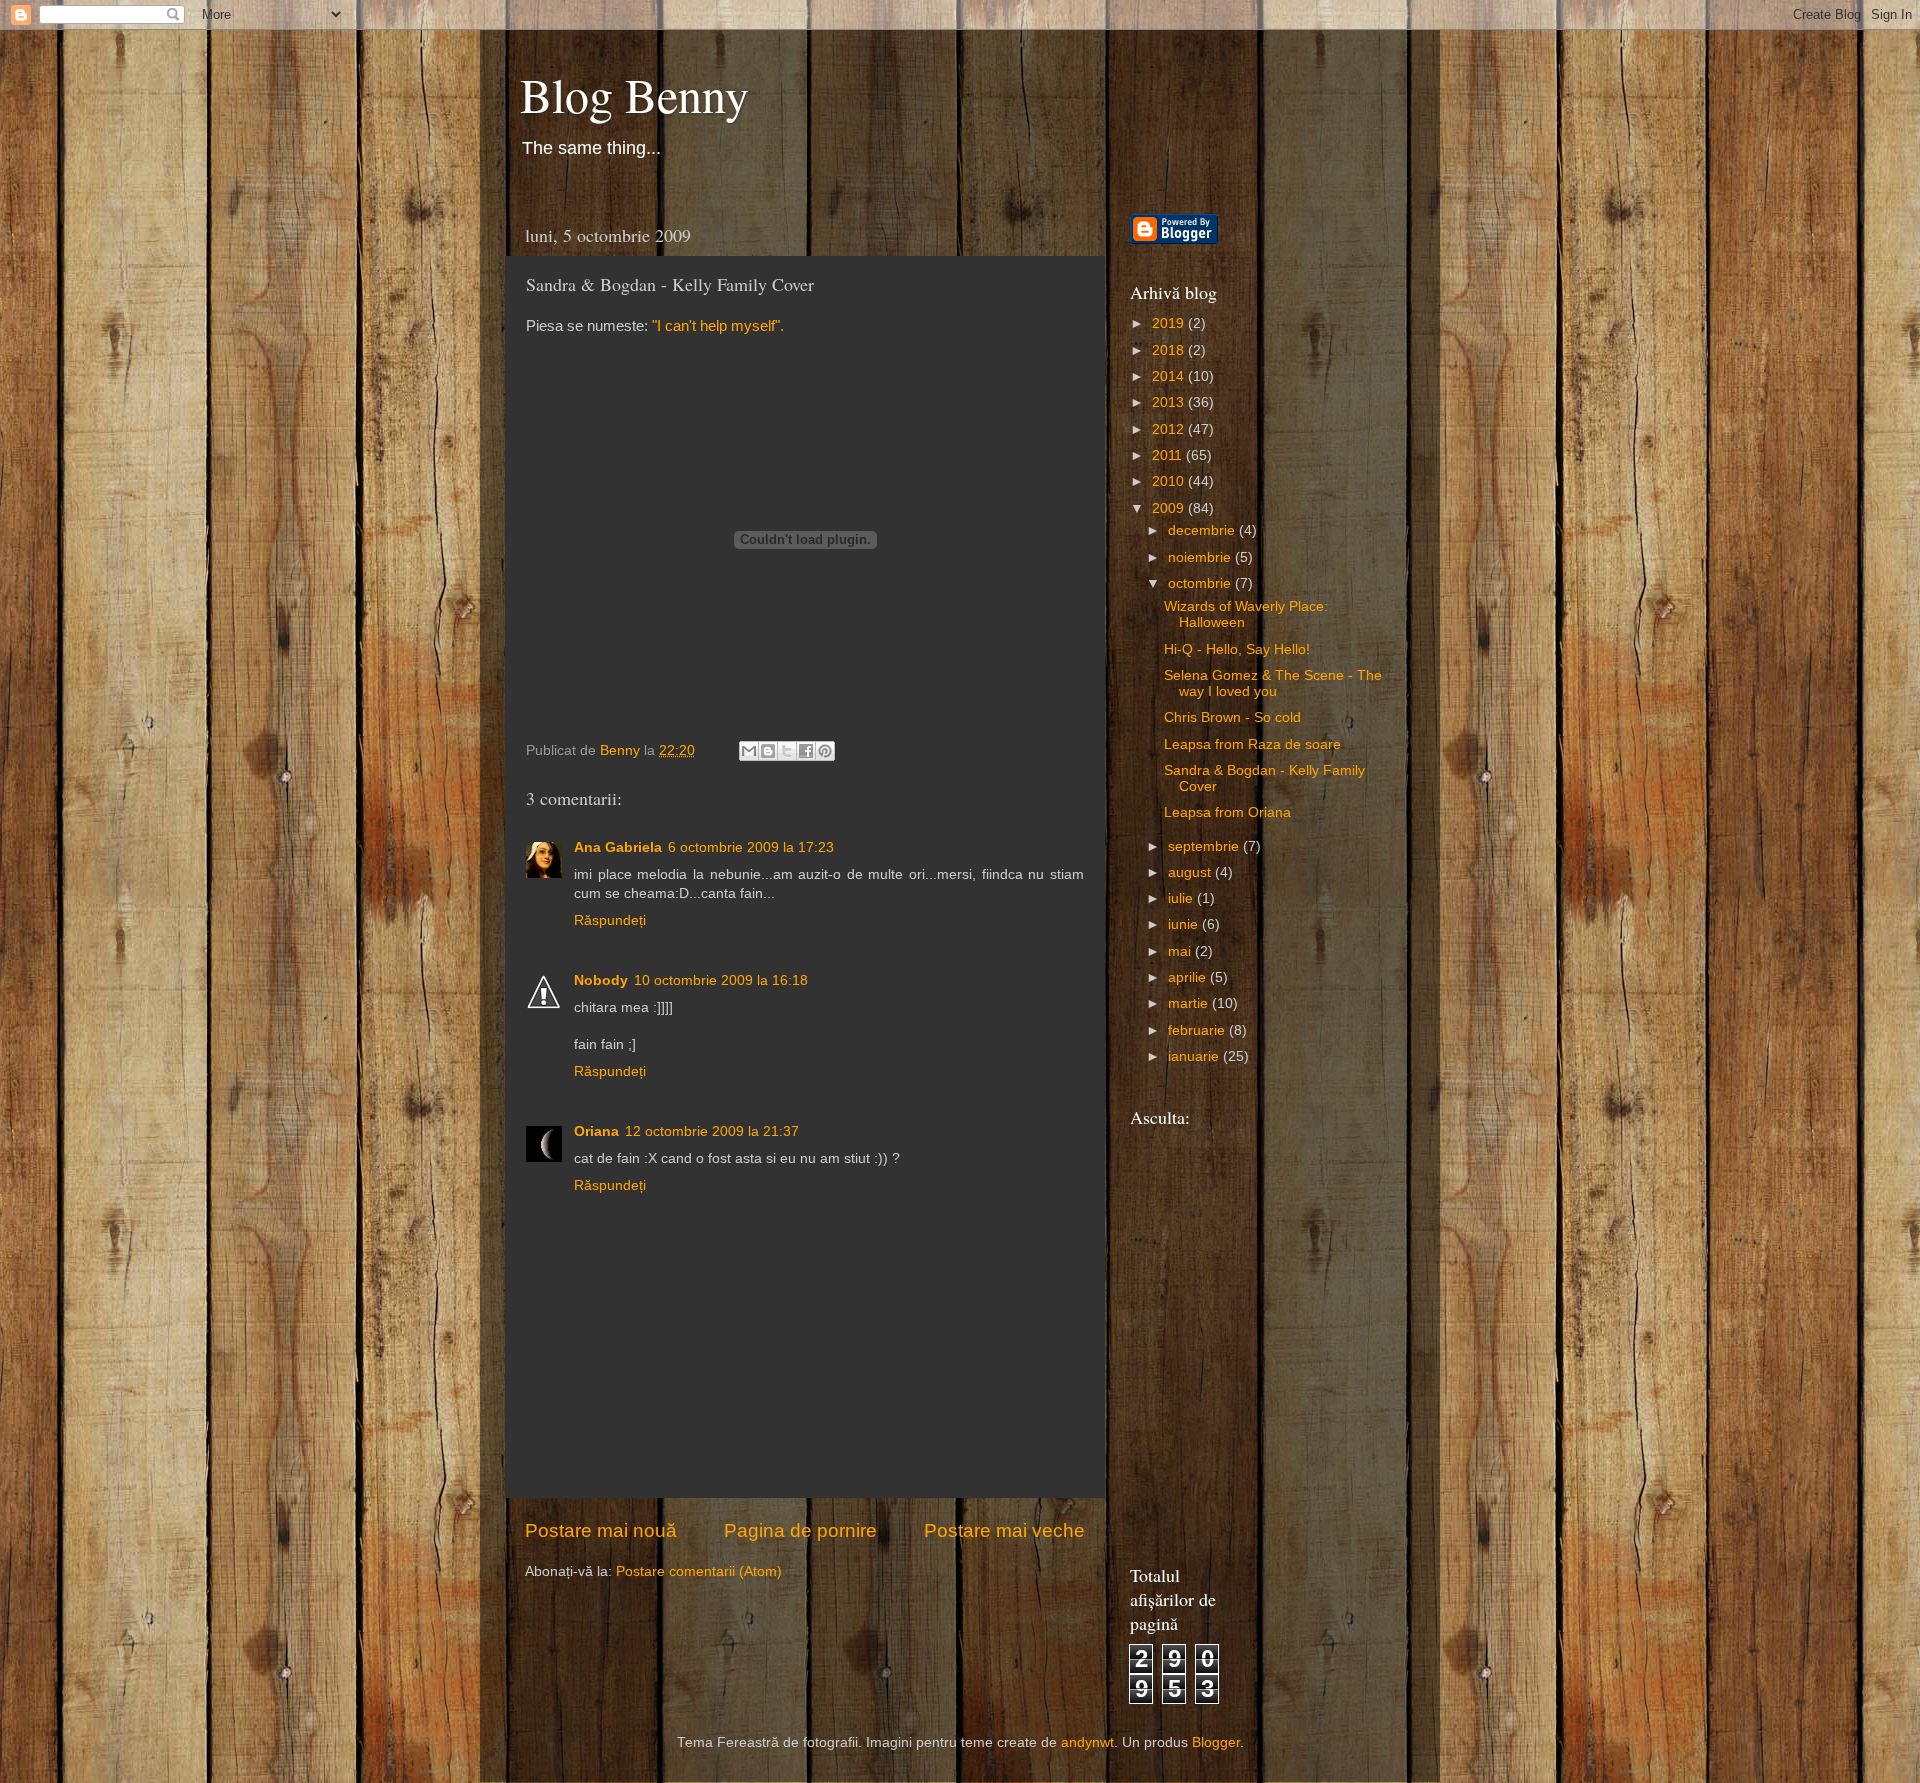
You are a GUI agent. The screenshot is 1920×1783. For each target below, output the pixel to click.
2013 (1170, 402)
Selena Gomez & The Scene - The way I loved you (1273, 683)
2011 (1169, 455)
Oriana (596, 1131)
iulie (1182, 898)
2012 (1170, 429)
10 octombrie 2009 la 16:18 (721, 980)
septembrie (1205, 846)
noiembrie (1201, 557)
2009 (1170, 508)
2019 (1170, 323)
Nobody (601, 980)
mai (1181, 951)
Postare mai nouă (601, 1530)
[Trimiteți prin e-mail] (749, 751)
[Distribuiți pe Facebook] (806, 751)
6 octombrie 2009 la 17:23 (751, 847)
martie (1190, 1003)
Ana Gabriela (618, 847)
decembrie (1203, 530)
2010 (1170, 481)
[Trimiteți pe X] (787, 751)
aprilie (1189, 977)
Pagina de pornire (800, 1530)
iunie (1185, 924)
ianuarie (1195, 1056)
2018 (1170, 350)
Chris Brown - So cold (1232, 717)
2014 (1170, 376)
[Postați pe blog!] (768, 751)
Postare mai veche (1004, 1530)
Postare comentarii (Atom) (699, 1571)
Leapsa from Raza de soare (1252, 744)
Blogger (1216, 1742)
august (1191, 872)
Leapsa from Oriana (1227, 812)
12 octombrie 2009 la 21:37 (712, 1131)
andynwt (1087, 1742)
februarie (1198, 1030)
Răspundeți (610, 920)
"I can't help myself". (718, 326)
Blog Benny (634, 94)
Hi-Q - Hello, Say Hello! (1237, 649)
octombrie (1201, 583)
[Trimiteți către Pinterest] (825, 751)
